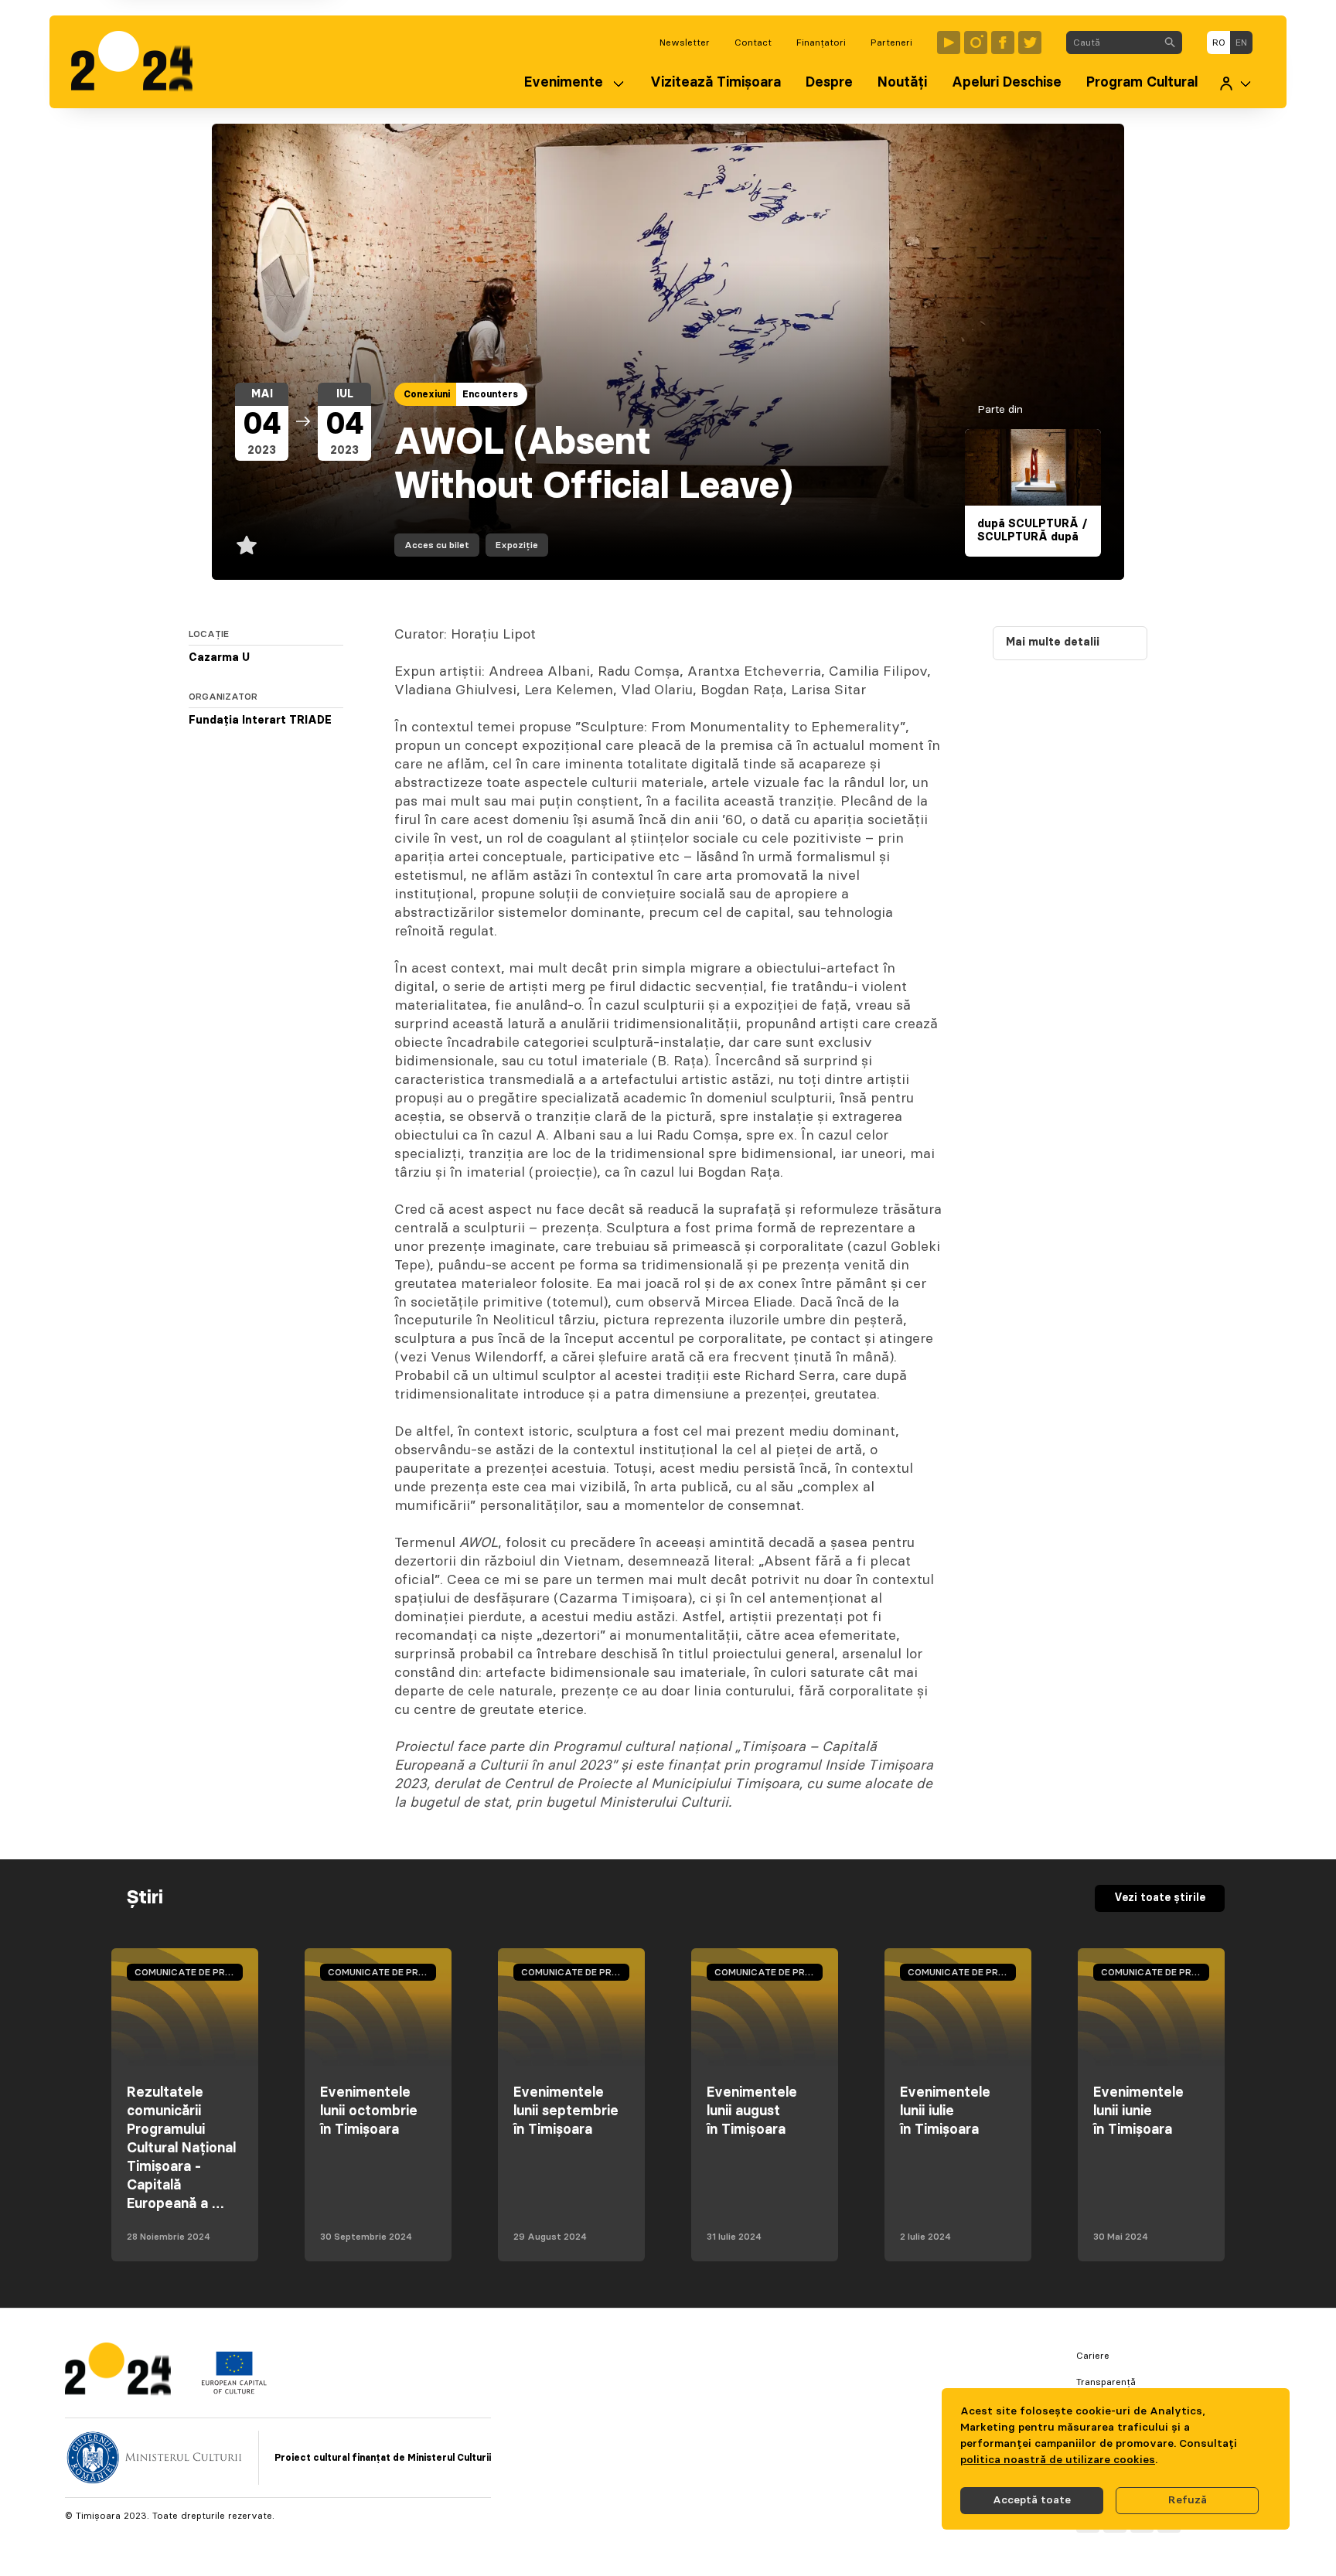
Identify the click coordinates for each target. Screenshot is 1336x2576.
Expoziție (517, 545)
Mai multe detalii (1053, 642)
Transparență (1106, 2382)
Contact (753, 43)
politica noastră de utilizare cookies (1058, 2460)
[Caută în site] (1170, 43)
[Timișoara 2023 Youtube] (949, 43)
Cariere (1093, 2356)
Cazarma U (219, 658)
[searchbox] (1112, 43)
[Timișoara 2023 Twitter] (1030, 43)
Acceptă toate (1032, 2500)
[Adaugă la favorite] (247, 545)
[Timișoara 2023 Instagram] (976, 43)
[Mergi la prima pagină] (140, 62)
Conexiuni (427, 394)
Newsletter (685, 43)
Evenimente (564, 83)
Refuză (1188, 2500)
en (1241, 43)
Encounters (490, 394)
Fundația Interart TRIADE (260, 721)
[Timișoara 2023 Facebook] (1003, 43)
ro (1219, 43)
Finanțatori (821, 43)
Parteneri (891, 43)
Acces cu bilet (437, 545)
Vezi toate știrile (1160, 1898)
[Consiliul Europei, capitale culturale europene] (234, 2390)
